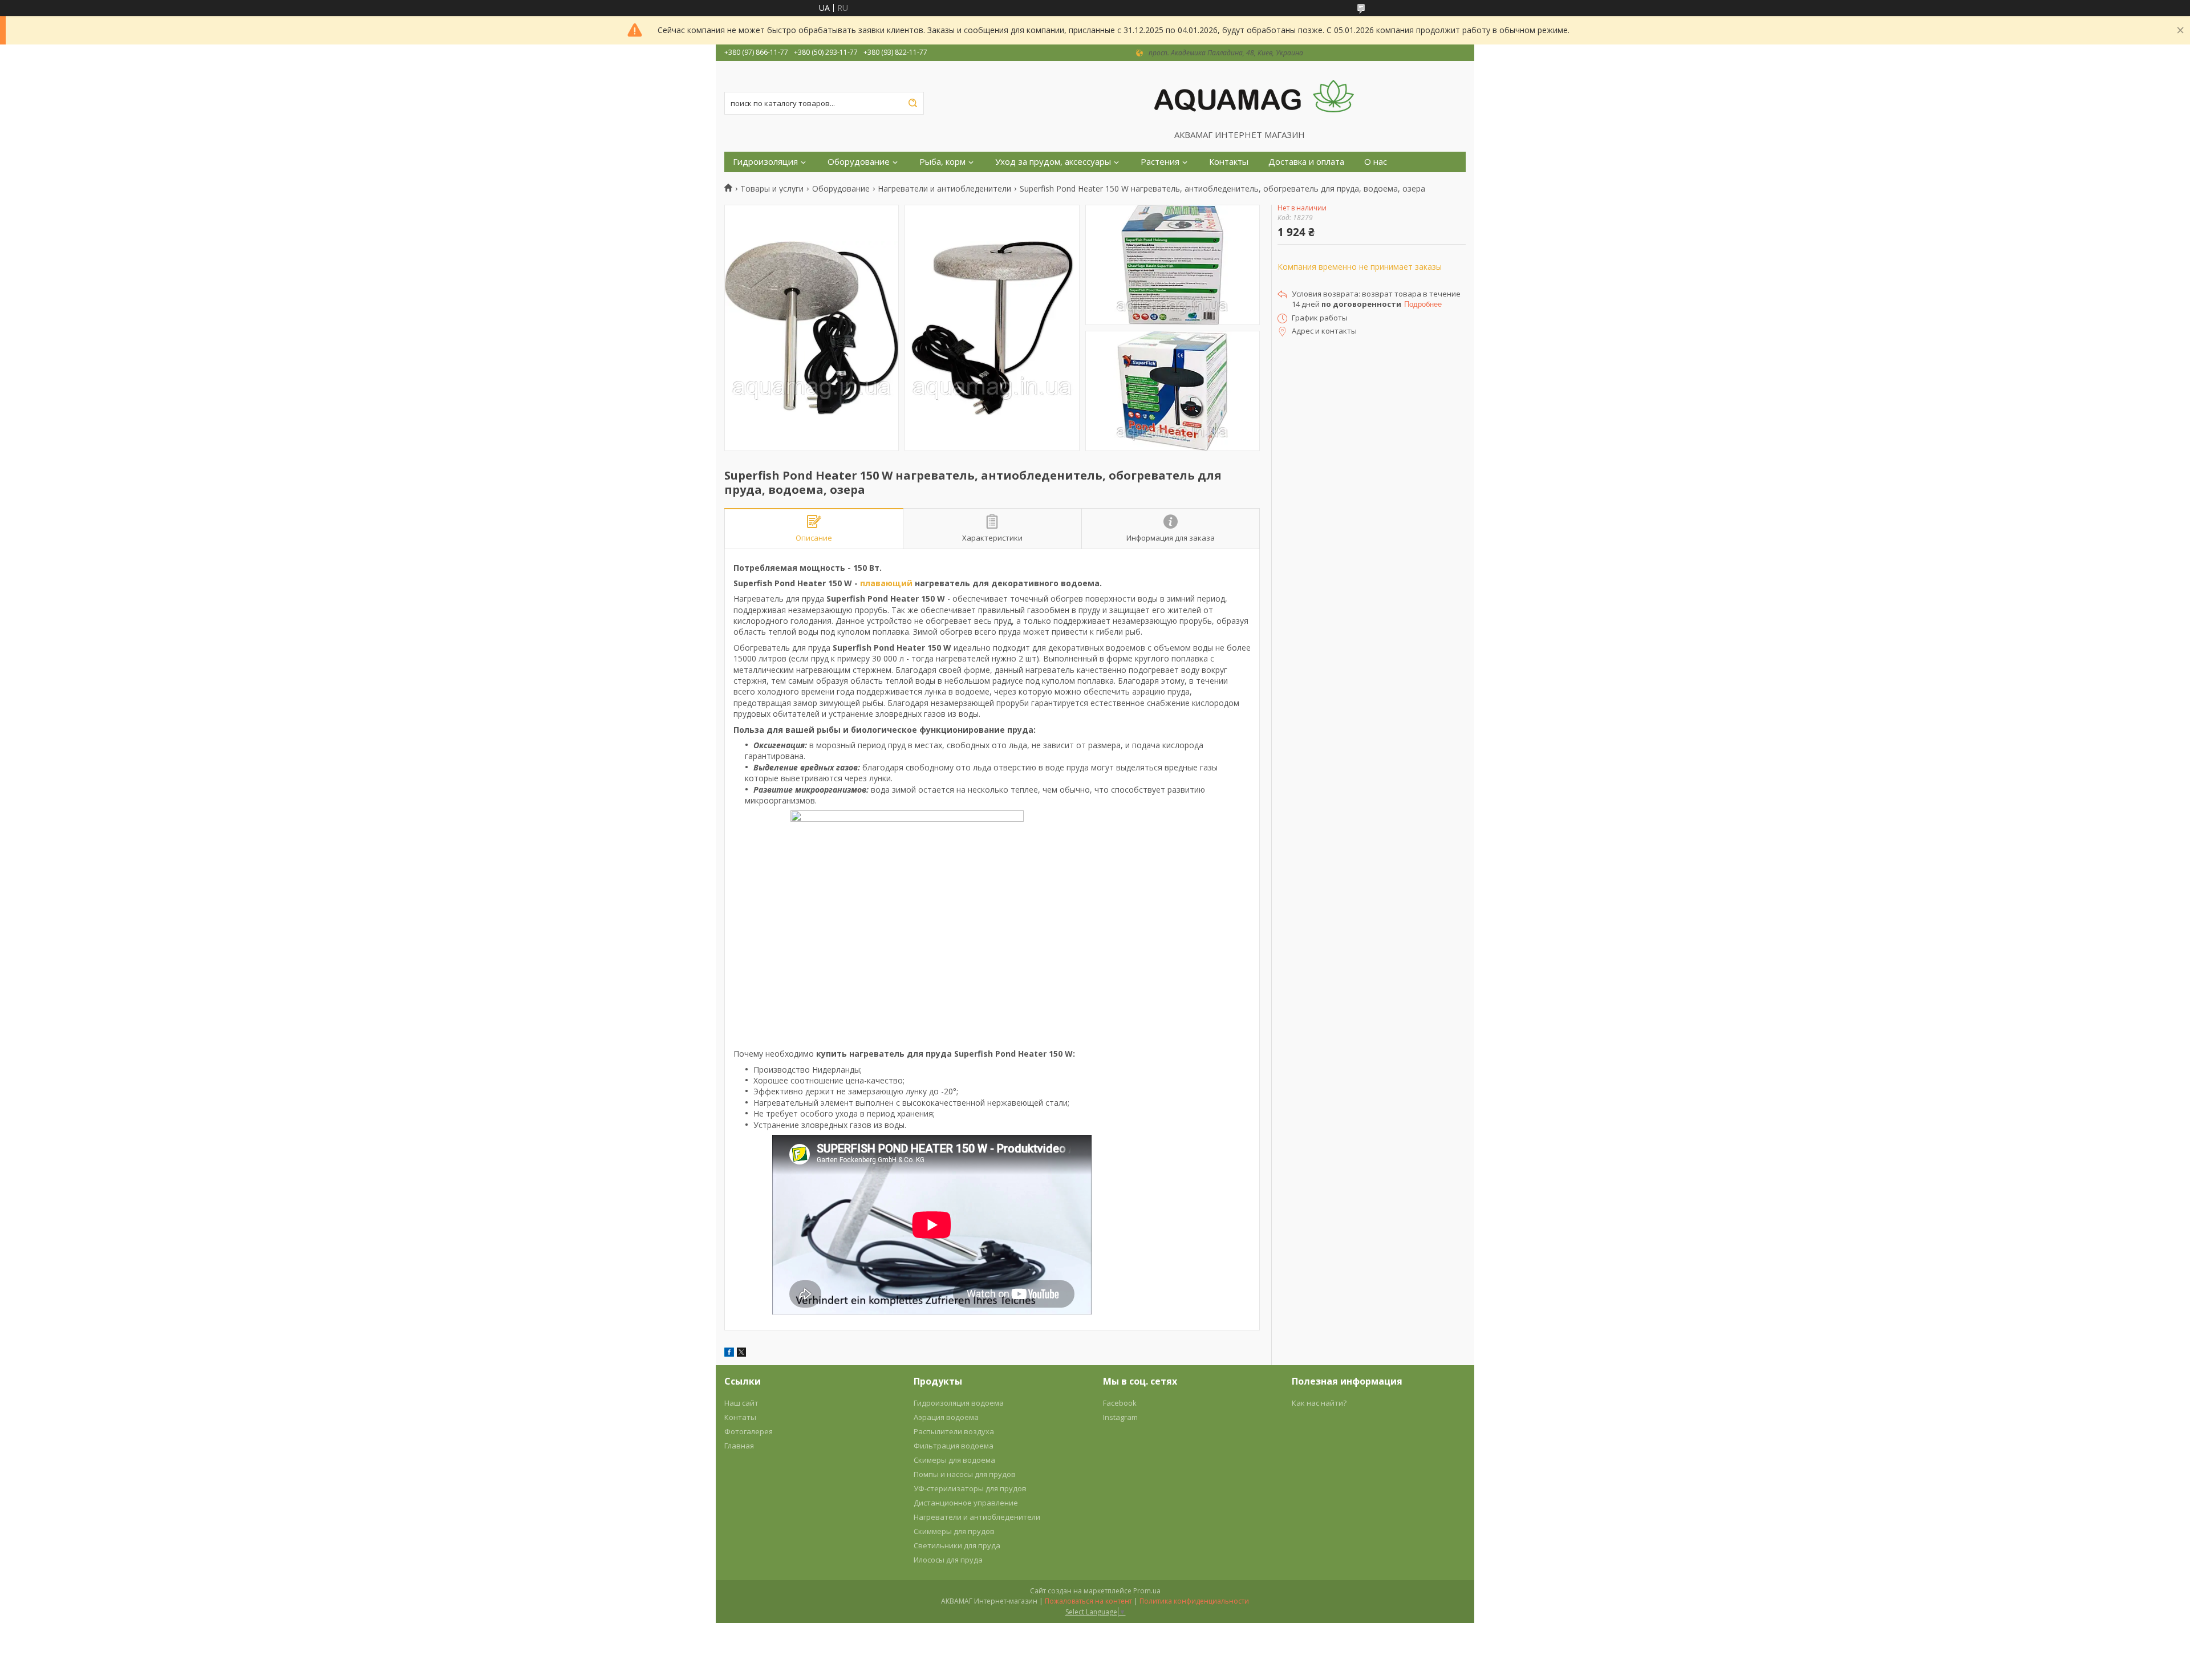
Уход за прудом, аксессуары (1053, 162)
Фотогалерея (749, 1431)
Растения (1160, 162)
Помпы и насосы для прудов (965, 1474)
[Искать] (912, 103)
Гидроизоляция (765, 162)
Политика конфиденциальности (1194, 1601)
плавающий (886, 583)
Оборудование (859, 162)
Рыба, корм (942, 162)
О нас (1376, 162)
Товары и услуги (772, 189)
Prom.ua (1147, 1591)
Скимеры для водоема (954, 1460)
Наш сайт (741, 1403)
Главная (739, 1446)
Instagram (1120, 1417)
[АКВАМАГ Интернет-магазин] (1254, 95)
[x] (741, 1354)
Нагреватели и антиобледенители (944, 189)
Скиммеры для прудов (954, 1531)
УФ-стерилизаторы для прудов (970, 1488)
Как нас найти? (1319, 1403)
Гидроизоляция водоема (959, 1403)
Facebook (1120, 1403)
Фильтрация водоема (954, 1446)
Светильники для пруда (957, 1545)
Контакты (1229, 162)
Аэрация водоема (946, 1417)
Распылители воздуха (954, 1431)
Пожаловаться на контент (1088, 1601)
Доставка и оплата (1306, 162)
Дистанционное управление (966, 1503)
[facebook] (729, 1354)
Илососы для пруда (948, 1560)
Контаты (740, 1417)
